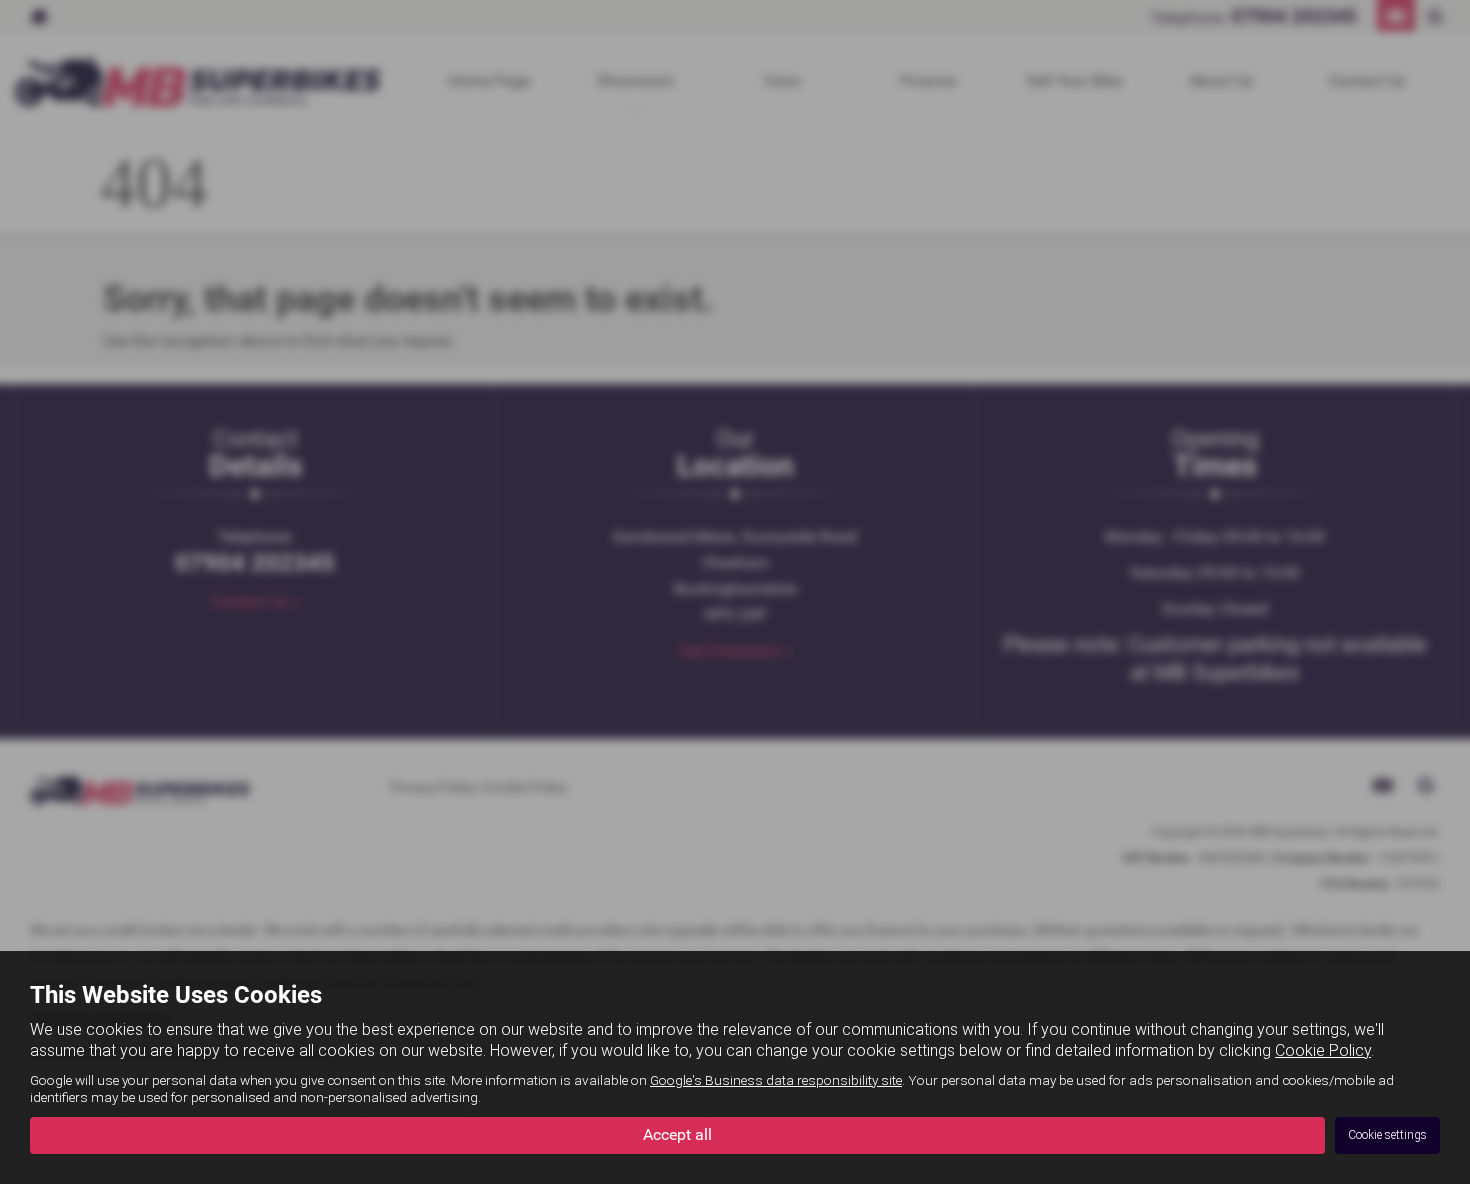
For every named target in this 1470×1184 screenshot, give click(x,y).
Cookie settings (1387, 1135)
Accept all (677, 1134)
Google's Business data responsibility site (776, 1080)
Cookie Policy (1323, 1050)
